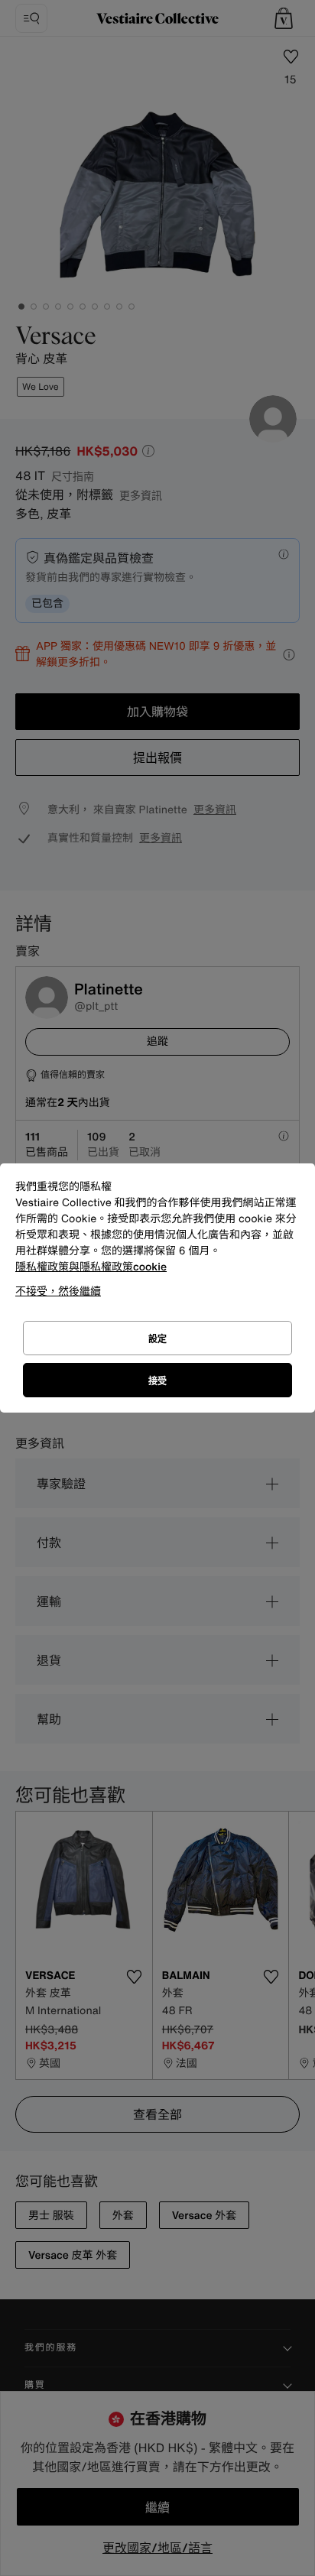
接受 (157, 1381)
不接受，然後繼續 (58, 1291)
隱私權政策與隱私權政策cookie (91, 1267)
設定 (157, 1339)
